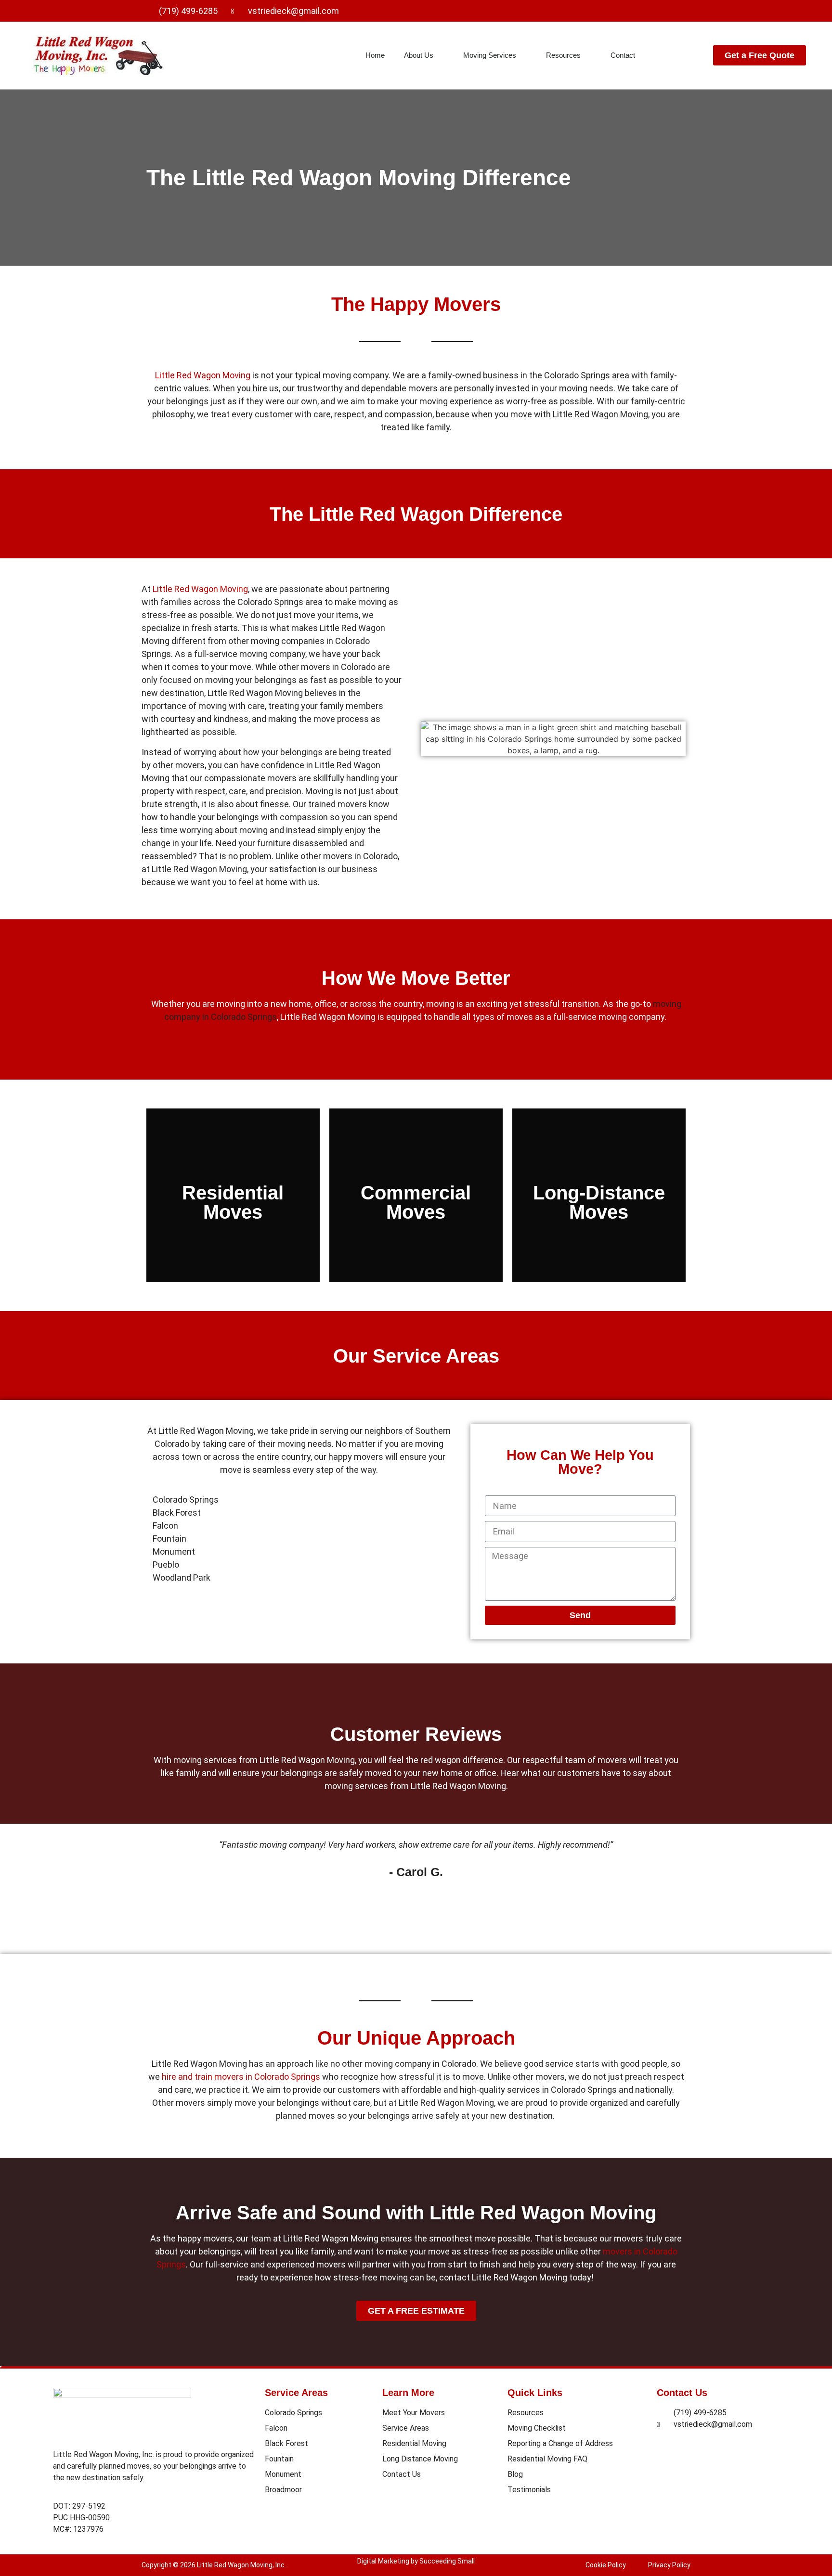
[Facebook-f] (636, 11)
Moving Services (490, 55)
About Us (419, 55)
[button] (155, 1880)
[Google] (680, 11)
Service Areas (296, 2393)
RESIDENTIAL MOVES (233, 1235)
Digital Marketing (383, 2561)
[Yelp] (658, 11)
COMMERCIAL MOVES (416, 1215)
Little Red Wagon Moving (203, 375)
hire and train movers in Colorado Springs (241, 2077)
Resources (563, 55)
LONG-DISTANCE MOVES (599, 1219)
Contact (623, 55)
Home (375, 55)
